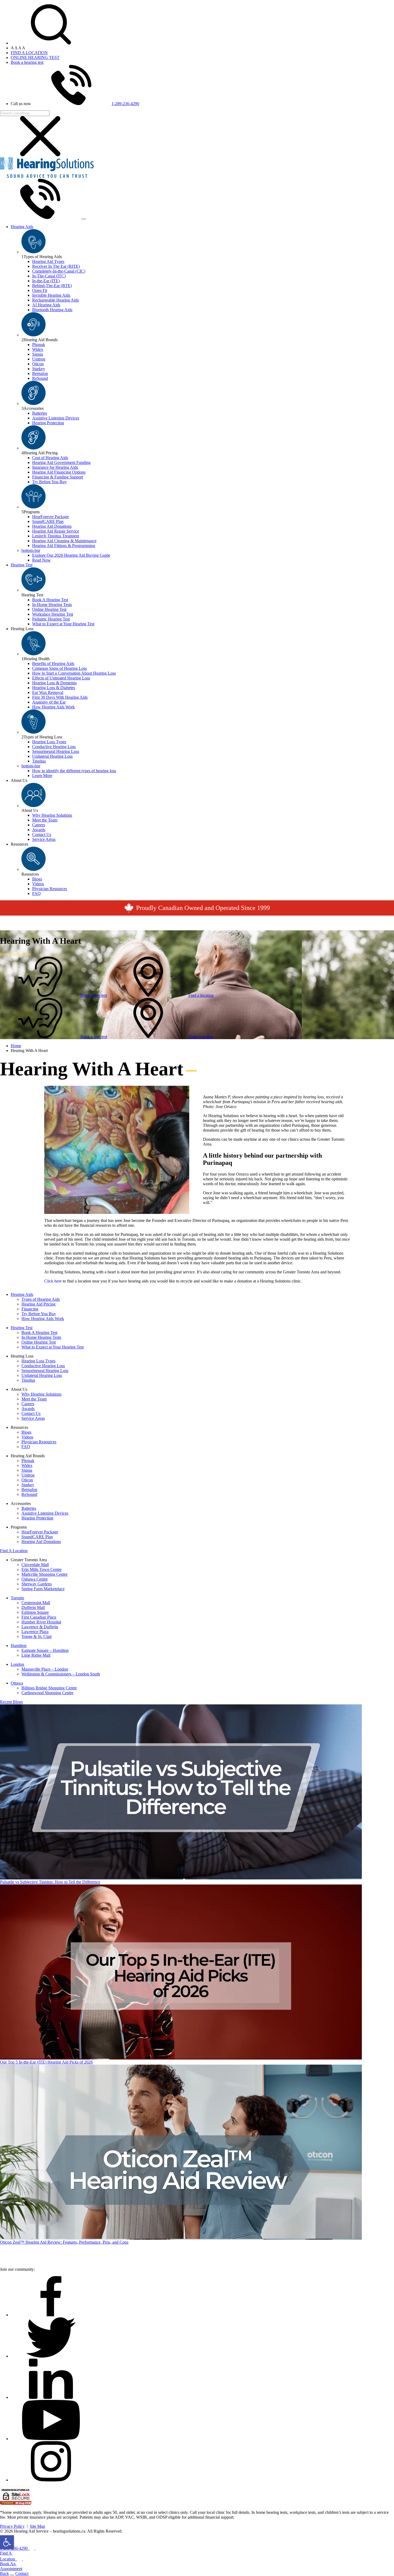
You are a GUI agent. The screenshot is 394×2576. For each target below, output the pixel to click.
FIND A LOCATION (29, 53)
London (17, 1664)
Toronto (17, 1598)
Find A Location (14, 1551)
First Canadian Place (39, 1617)
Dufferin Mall (33, 1607)
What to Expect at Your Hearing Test (63, 624)
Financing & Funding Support (58, 477)
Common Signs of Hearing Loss (60, 668)
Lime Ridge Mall (36, 1655)
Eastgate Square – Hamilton (45, 1650)
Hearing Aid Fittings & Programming (64, 546)
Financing (30, 1309)
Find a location (201, 995)
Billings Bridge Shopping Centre (49, 1688)
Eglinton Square (35, 1612)
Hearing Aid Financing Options (59, 472)
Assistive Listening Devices (56, 418)
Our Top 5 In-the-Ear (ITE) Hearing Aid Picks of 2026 (46, 2062)
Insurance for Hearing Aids (55, 467)
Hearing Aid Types (48, 261)
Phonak (39, 345)
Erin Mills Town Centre (42, 1569)
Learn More (42, 776)
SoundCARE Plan (48, 521)
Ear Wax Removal (48, 692)
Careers (39, 825)
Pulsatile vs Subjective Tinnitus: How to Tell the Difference (50, 1882)
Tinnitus (39, 761)
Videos (38, 884)
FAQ (36, 893)
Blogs (37, 879)
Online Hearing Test (49, 609)
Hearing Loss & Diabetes (54, 688)
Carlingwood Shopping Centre (47, 1693)
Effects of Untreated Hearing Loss (61, 678)
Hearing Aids (22, 227)
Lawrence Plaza (35, 1632)
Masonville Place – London (45, 1669)
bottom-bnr (31, 550)
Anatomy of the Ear (49, 702)
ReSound (40, 378)
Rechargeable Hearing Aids (55, 300)
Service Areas (44, 839)
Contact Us (42, 834)
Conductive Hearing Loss (54, 747)
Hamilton (19, 1646)
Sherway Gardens (37, 1584)
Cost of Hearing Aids (50, 458)
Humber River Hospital (41, 1622)
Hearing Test (22, 565)
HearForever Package (51, 517)
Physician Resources (50, 889)
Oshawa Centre (35, 1579)
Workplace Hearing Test (53, 614)
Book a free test (94, 995)
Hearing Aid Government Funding (61, 462)
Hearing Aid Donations (52, 526)
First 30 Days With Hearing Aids (60, 697)
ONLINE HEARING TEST (35, 57)
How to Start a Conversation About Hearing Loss (74, 673)
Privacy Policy (12, 2526)
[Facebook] (51, 2315)
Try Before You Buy (49, 482)
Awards (39, 830)
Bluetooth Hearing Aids (52, 310)
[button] (7, 2542)
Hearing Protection (48, 423)
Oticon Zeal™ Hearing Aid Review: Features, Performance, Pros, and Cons (64, 2242)
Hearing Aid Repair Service (56, 531)
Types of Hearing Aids (41, 1299)
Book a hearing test (27, 62)
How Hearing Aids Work (53, 707)
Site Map (37, 2526)
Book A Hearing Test (50, 600)
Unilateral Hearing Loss (52, 756)
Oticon (38, 364)
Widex (38, 349)
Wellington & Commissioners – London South (61, 1674)
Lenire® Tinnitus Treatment (56, 536)
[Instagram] (51, 2480)
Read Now (41, 560)
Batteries (40, 413)
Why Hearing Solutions (52, 815)
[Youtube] (51, 2439)
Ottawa (17, 1683)
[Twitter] (51, 2356)
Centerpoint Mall (36, 1603)
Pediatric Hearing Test (51, 619)
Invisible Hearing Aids (51, 295)
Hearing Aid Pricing (38, 1304)
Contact (22, 2573)
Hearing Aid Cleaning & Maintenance (64, 541)
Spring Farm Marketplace (43, 1589)
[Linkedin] (51, 2397)
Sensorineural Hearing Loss (56, 751)
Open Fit (40, 290)
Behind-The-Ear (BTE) (52, 286)
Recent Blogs (11, 1702)
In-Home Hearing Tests (52, 605)
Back (4, 2573)
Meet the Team (45, 820)
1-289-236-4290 (125, 104)
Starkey (39, 369)
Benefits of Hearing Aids (53, 663)
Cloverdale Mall (35, 1565)
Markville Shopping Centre (44, 1574)
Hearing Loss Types (49, 742)
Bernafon (40, 373)
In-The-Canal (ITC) (49, 276)
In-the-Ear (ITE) (46, 281)
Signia (38, 354)
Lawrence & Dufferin (40, 1627)
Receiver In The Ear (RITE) (56, 266)
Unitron (39, 359)
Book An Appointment (11, 2566)
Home (16, 1046)
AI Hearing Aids (46, 305)
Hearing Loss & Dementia (54, 683)
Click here (53, 1281)
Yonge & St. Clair (37, 1636)
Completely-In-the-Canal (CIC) (59, 271)
